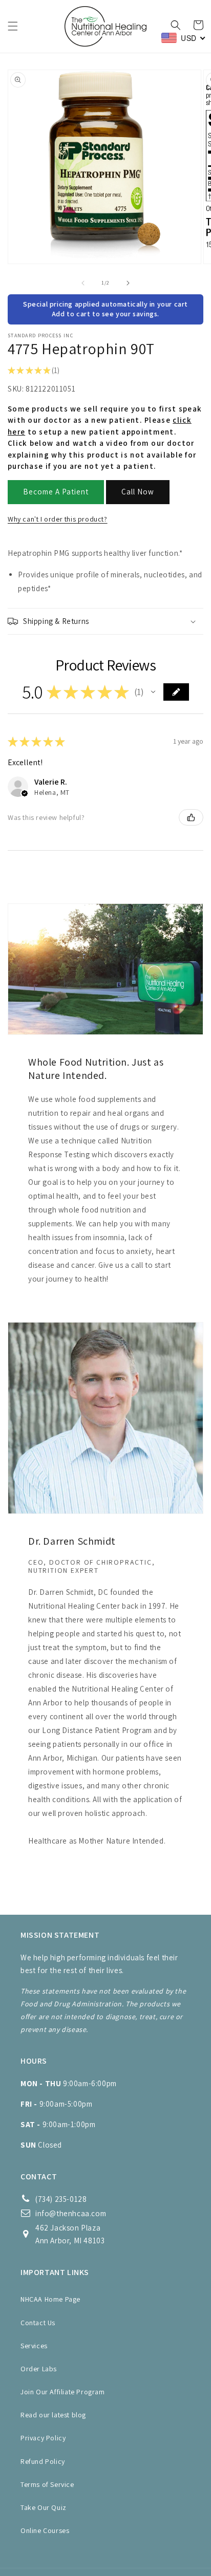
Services (34, 2346)
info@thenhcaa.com (71, 2213)
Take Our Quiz (44, 2507)
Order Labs (39, 2369)
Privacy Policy (43, 2438)
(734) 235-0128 (61, 2199)
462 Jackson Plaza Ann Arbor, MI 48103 (70, 2234)
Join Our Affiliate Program (63, 2392)
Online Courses (45, 2530)
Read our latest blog (53, 2415)
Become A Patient (56, 492)
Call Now (138, 492)
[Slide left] (83, 283)
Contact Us (38, 2323)
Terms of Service (47, 2484)
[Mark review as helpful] (191, 817)
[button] (13, 26)
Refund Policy (43, 2461)
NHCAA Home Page (50, 2299)
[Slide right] (128, 283)
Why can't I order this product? (58, 519)
